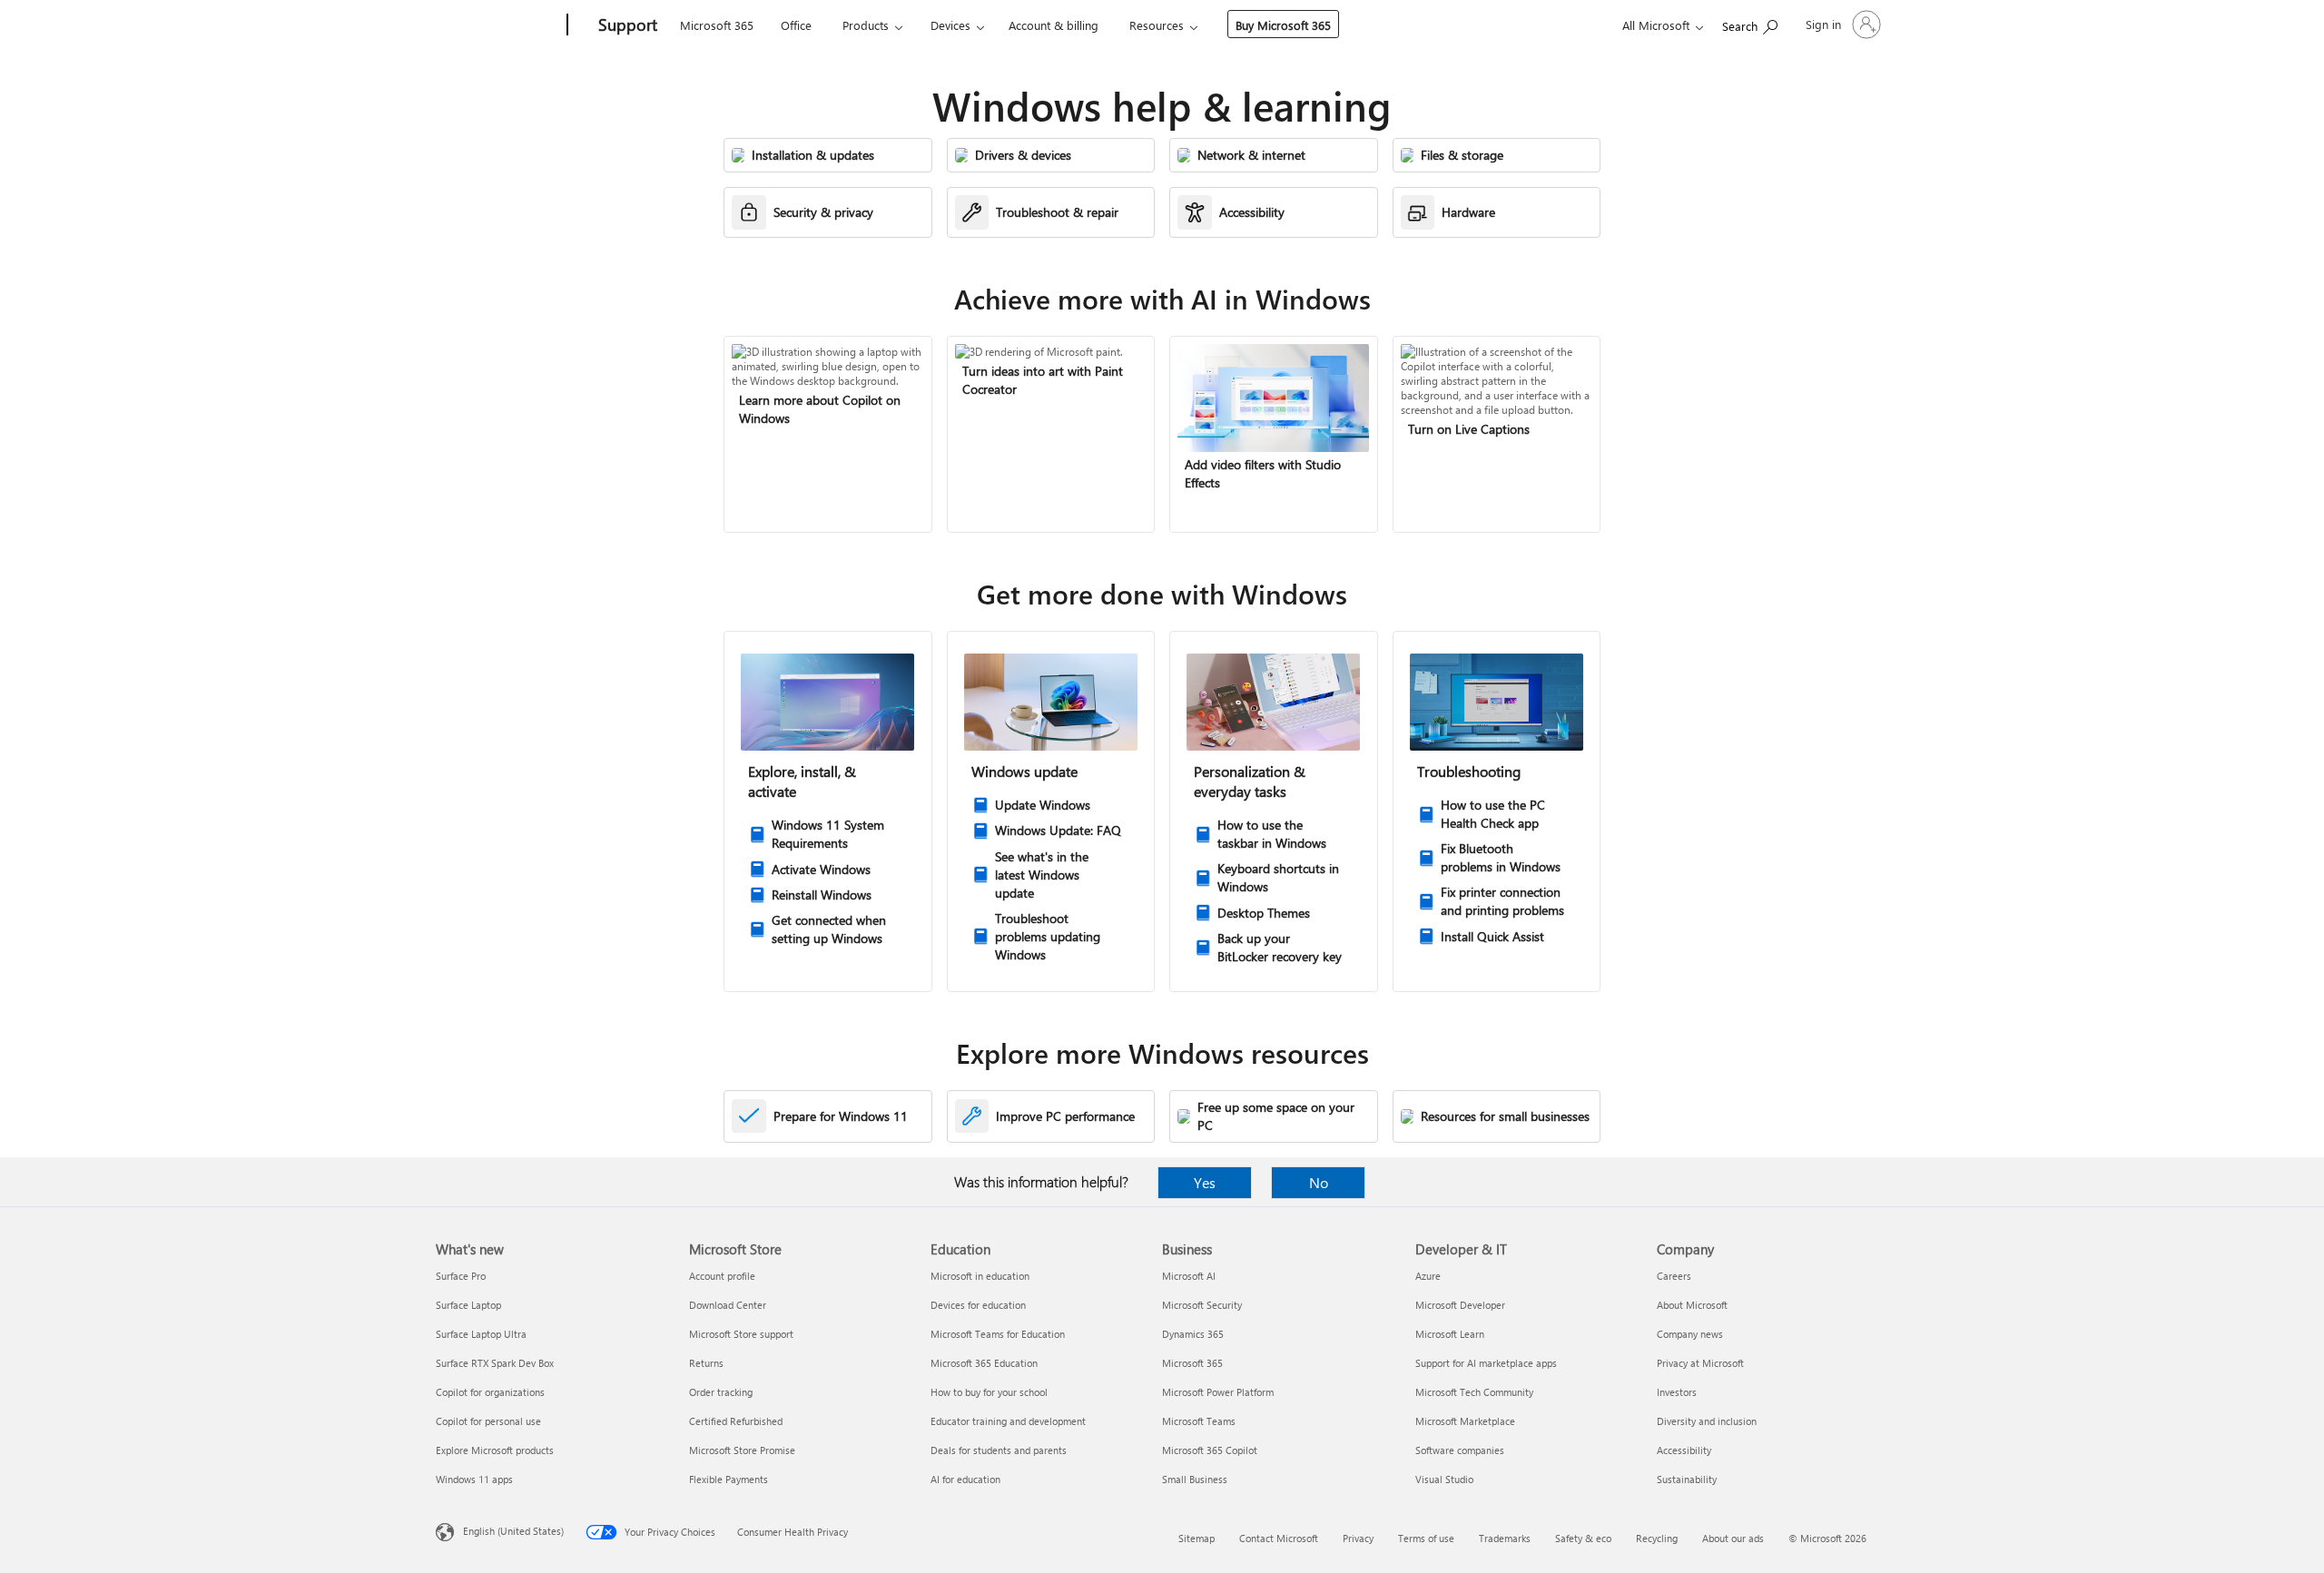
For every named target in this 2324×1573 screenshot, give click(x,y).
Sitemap (1196, 1538)
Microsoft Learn (1450, 1334)
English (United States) (513, 1531)
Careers (1674, 1276)
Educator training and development (1008, 1421)
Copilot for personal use (488, 1421)
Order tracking (721, 1392)
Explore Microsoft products (495, 1450)
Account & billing (1054, 25)
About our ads (1733, 1538)
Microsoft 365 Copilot (1210, 1450)
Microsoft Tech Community (1474, 1392)
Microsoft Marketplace (1465, 1421)
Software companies (1460, 1450)
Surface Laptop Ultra (481, 1334)
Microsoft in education (980, 1276)
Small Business (1195, 1479)
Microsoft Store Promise (742, 1450)
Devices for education (978, 1305)
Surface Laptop (468, 1305)
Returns (706, 1363)
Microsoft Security (1202, 1305)
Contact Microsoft (1279, 1538)
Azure (1428, 1276)
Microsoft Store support (741, 1334)
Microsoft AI (1189, 1276)
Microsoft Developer (1460, 1305)
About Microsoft (1692, 1305)
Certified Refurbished (736, 1421)
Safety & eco (1583, 1538)
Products (866, 25)
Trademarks (1505, 1538)
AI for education (965, 1479)
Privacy (1358, 1538)
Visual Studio (1444, 1479)
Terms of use (1426, 1538)
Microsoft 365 (717, 25)
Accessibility (1684, 1450)
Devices (950, 25)
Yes (1205, 1182)
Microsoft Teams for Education (998, 1334)
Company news (1690, 1334)
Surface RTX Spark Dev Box (495, 1363)
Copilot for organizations (490, 1392)
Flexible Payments (729, 1479)
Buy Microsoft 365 (1283, 25)
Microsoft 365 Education (984, 1363)
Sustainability (1687, 1479)
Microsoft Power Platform (1218, 1392)
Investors (1677, 1392)
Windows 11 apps (474, 1479)
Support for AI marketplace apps (1486, 1363)
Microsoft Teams (1199, 1421)
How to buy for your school (989, 1392)
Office (796, 25)
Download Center (728, 1305)
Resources (1157, 25)
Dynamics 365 (1193, 1334)
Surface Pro (461, 1276)
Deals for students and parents (999, 1450)
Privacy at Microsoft (1700, 1363)
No (1319, 1182)
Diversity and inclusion (1707, 1421)
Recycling (1657, 1538)
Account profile (722, 1276)
